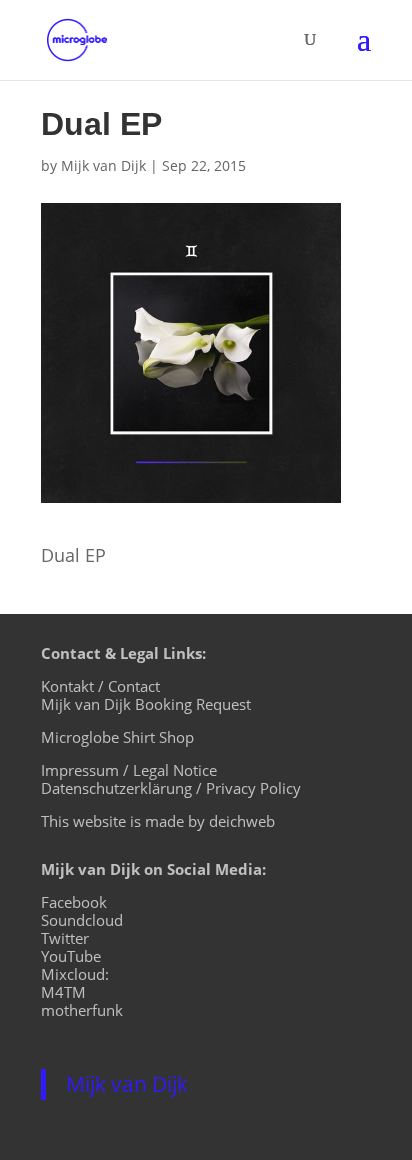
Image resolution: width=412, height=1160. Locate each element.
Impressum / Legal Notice (129, 770)
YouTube (71, 956)
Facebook (74, 902)
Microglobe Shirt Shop (117, 737)
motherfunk (82, 1010)
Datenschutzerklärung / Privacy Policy (171, 788)
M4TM (63, 992)
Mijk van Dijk (103, 165)
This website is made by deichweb (158, 821)
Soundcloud (82, 920)
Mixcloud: (75, 974)
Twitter (65, 938)
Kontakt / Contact (100, 686)
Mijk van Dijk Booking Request (146, 704)
